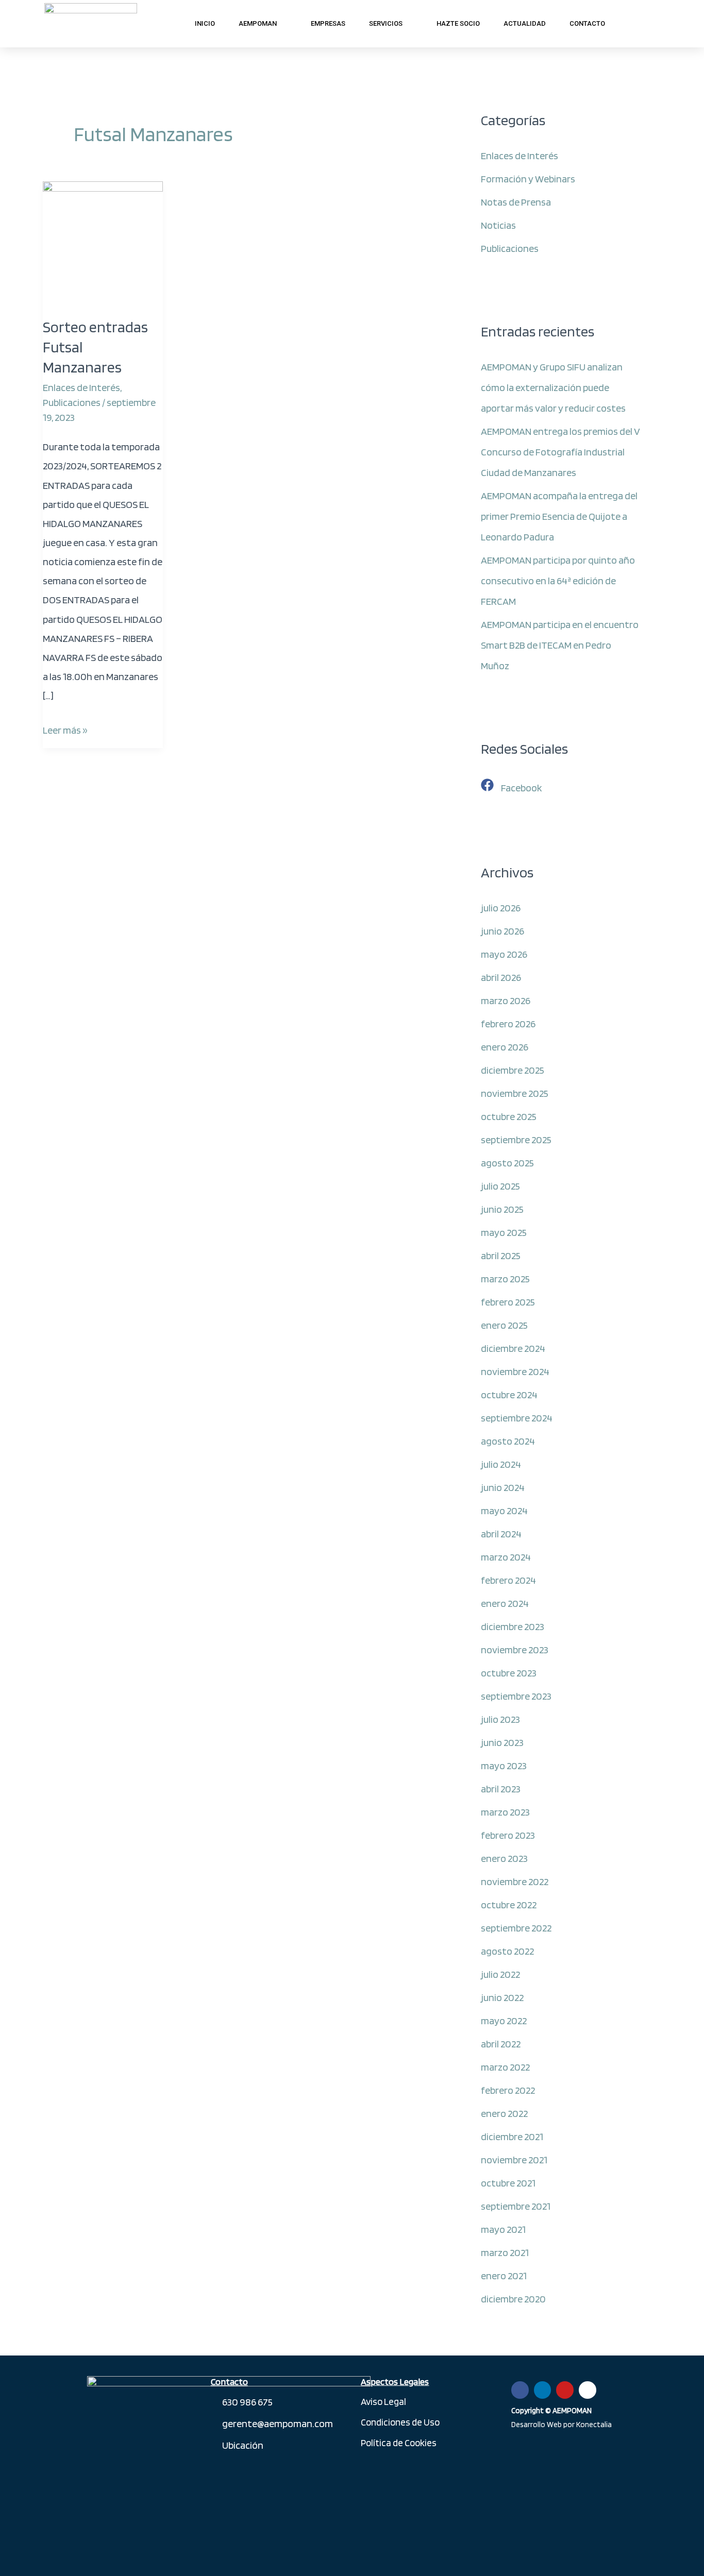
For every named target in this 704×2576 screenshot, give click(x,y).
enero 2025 (504, 1325)
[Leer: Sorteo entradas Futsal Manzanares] (103, 241)
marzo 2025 (505, 1279)
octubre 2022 (509, 1905)
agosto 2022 (507, 1951)
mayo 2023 (504, 1766)
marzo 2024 (506, 1557)
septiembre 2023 (516, 1696)
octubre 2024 (509, 1395)
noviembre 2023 (515, 1650)
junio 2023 (502, 1742)
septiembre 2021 (516, 2206)
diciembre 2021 (512, 2137)
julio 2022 (500, 1974)
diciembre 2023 (513, 1626)
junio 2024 (503, 1487)
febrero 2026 (508, 1024)
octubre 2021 (508, 2183)
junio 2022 (502, 1997)
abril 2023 (501, 1789)
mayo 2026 (504, 954)
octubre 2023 (509, 1673)
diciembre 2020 (513, 2299)
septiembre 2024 (517, 1418)
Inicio (205, 23)
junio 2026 (502, 931)
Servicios (386, 23)
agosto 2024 (508, 1441)
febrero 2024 (508, 1580)
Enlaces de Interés (81, 387)
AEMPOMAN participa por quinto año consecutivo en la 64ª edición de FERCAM (558, 581)
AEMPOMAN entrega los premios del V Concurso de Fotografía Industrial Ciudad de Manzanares (560, 452)
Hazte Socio (458, 23)
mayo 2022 (504, 2021)
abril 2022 (501, 2044)
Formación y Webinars (528, 179)
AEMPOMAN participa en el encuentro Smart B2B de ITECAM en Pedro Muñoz (560, 645)
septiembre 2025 (516, 1140)
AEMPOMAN (258, 23)
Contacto (587, 23)
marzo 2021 (505, 2252)
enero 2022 (504, 2113)
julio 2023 (500, 1719)
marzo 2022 (505, 2067)
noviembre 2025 (515, 1093)
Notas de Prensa (516, 202)
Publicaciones (72, 402)
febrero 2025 (508, 1302)
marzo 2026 (506, 1001)
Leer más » (65, 728)
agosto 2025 (507, 1163)
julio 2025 (500, 1186)
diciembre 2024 (513, 1348)
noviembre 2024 (515, 1371)
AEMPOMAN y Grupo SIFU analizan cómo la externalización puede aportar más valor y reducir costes (553, 387)
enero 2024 (505, 1603)
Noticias (498, 225)
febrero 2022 (508, 2090)
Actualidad (525, 23)
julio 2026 (501, 908)
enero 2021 (504, 2276)
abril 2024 (501, 1534)
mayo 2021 (503, 2229)
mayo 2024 (504, 1511)
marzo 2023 (505, 1812)
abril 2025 (501, 1256)
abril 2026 (501, 977)
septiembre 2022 (516, 1928)
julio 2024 (501, 1464)
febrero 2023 (508, 1835)
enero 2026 (505, 1047)
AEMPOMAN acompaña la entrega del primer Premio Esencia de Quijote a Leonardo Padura (559, 516)
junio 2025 (502, 1209)
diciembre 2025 (513, 1070)
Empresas (328, 23)
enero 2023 (504, 1858)
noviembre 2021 (514, 2160)
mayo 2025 (504, 1232)
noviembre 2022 (515, 1882)
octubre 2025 (509, 1116)
